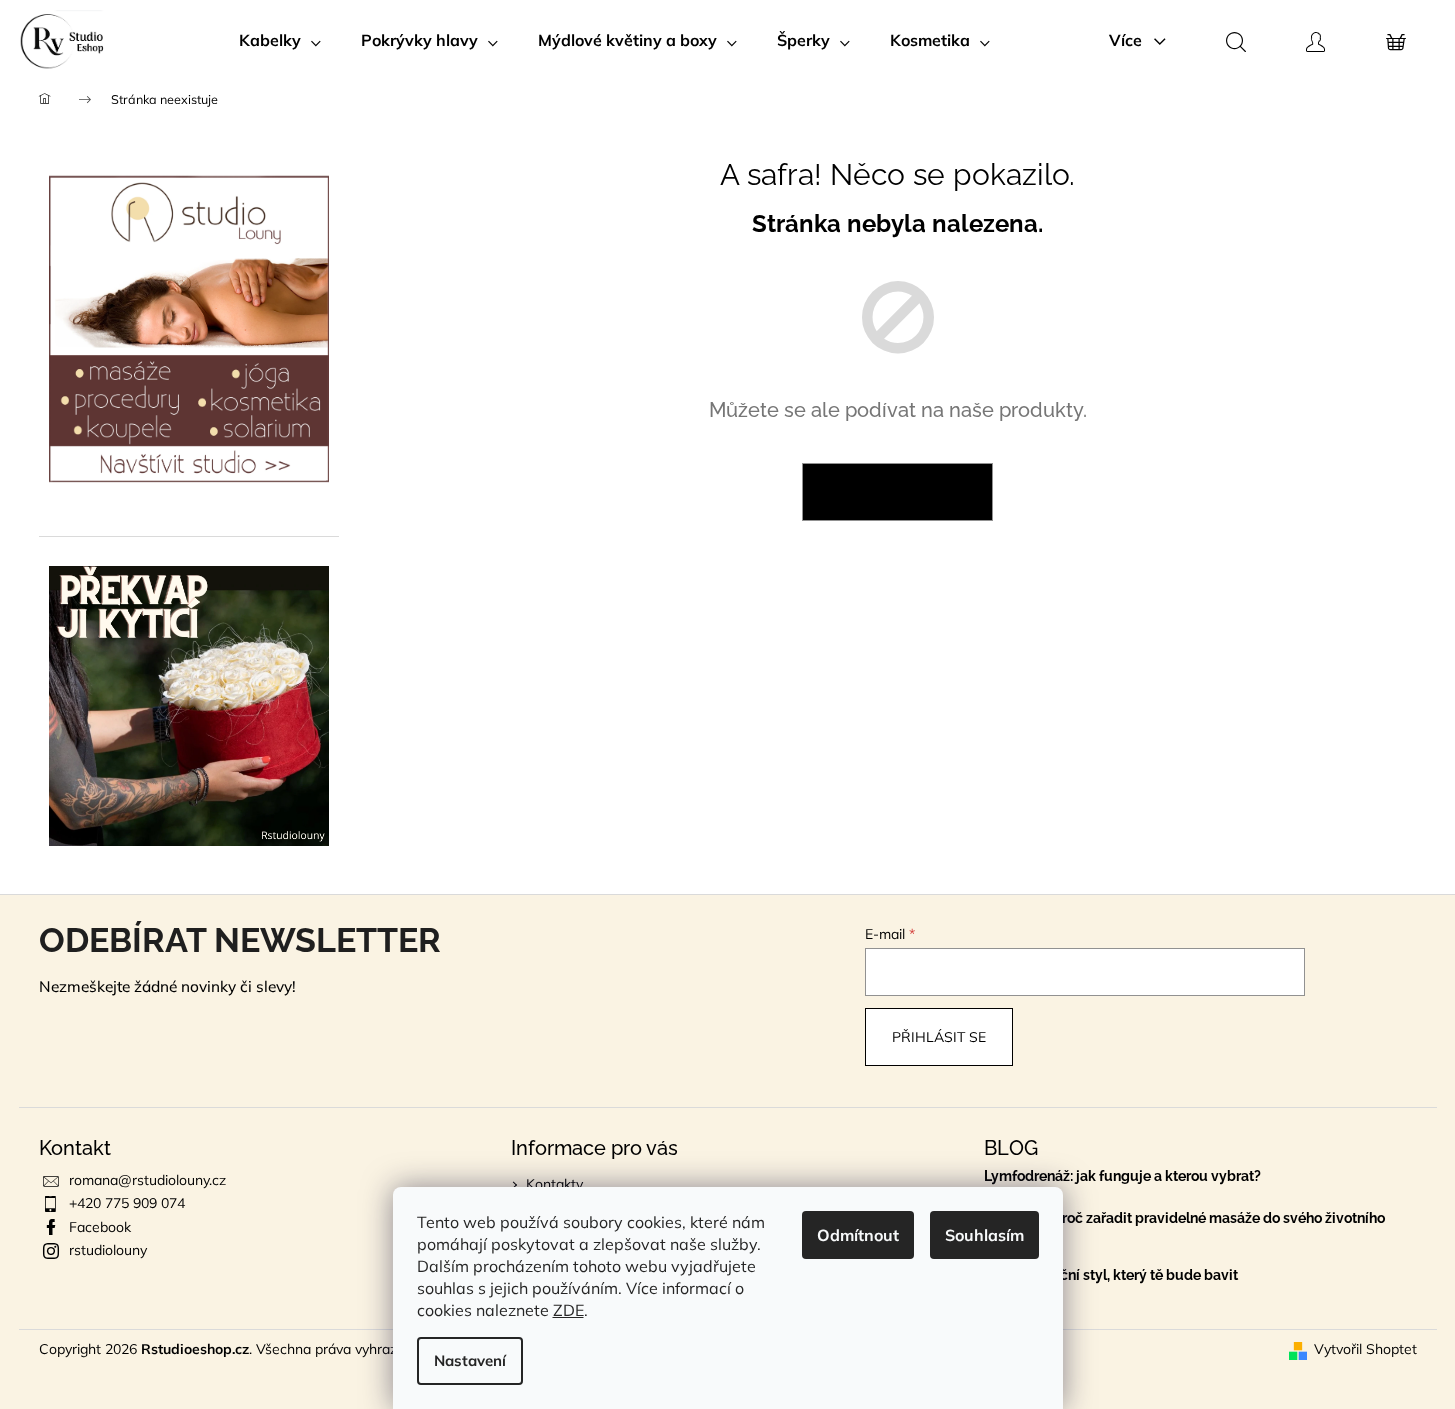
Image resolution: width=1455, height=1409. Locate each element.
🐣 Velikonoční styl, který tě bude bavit (1111, 1275)
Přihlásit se (939, 1037)
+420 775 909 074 (127, 1203)
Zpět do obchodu (897, 492)
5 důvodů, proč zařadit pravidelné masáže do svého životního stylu (1184, 1226)
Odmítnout (858, 1235)
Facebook (100, 1227)
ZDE (568, 1310)
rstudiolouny (108, 1250)
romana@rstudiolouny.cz (147, 1180)
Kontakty (554, 1184)
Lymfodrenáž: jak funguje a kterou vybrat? (1122, 1176)
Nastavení (470, 1360)
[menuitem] (280, 40)
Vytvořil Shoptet (1365, 1349)
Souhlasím (984, 1235)
